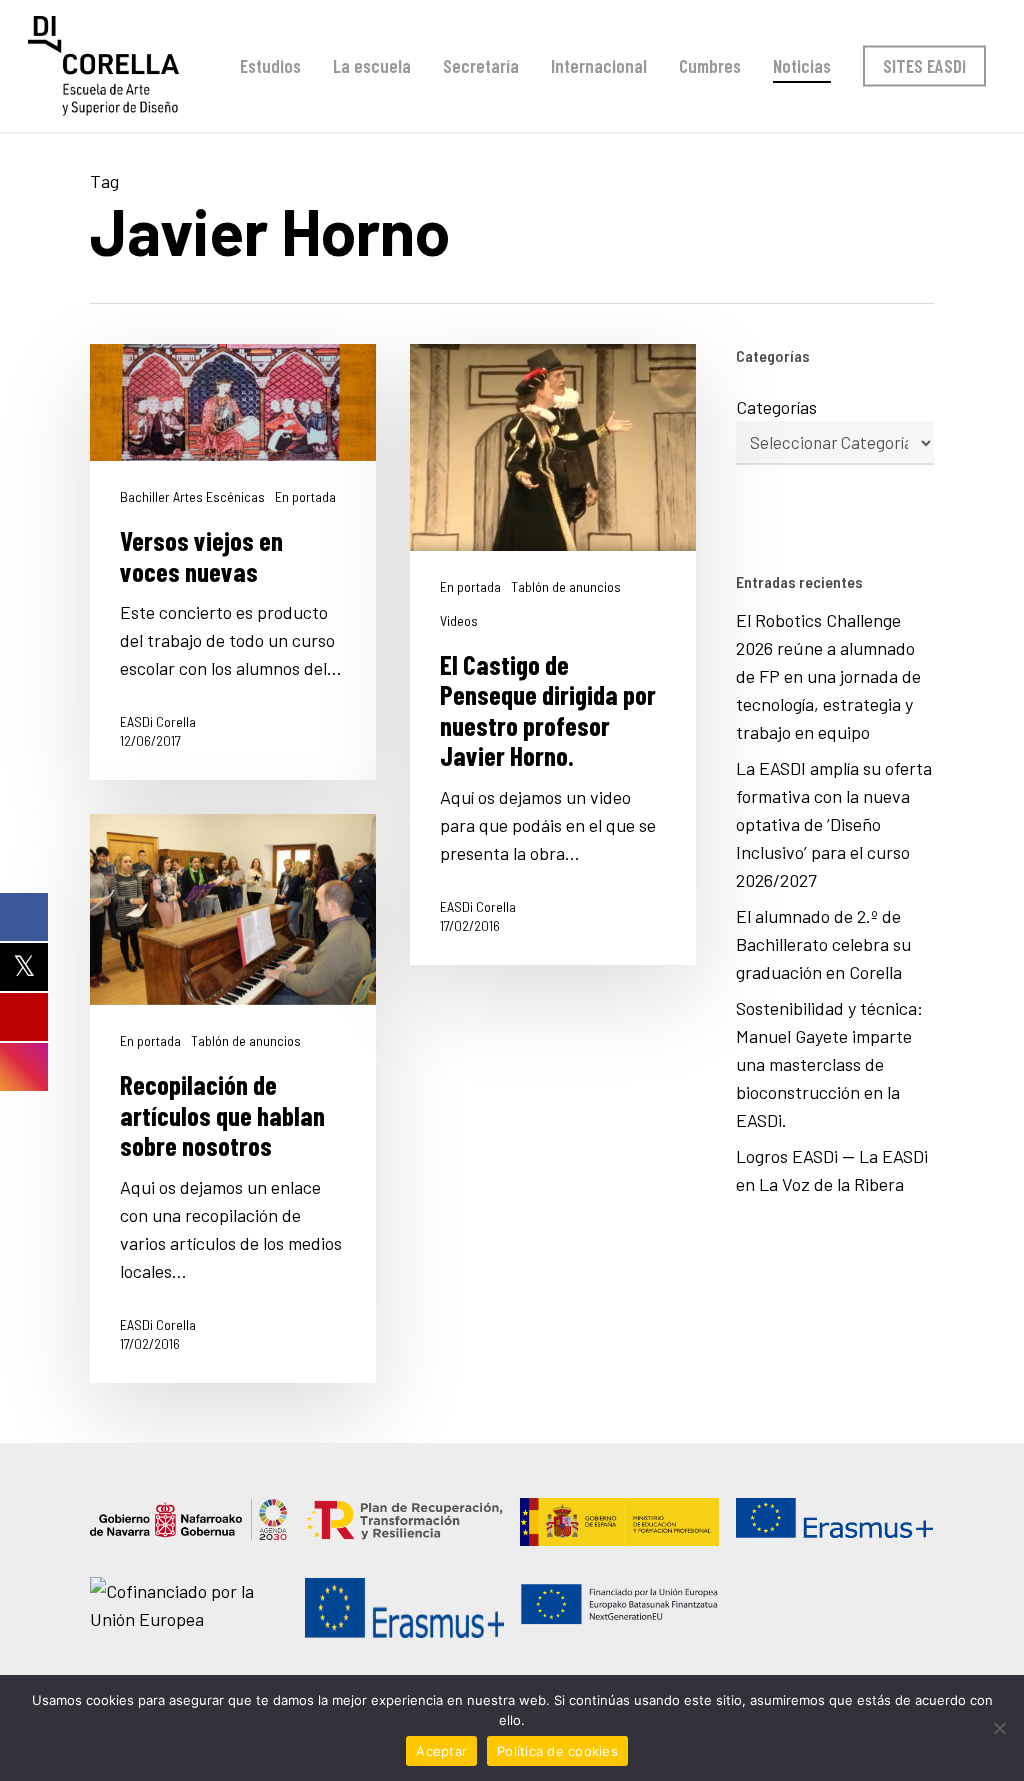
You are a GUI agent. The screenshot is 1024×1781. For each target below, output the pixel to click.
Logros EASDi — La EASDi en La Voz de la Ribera (832, 1170)
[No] (999, 1728)
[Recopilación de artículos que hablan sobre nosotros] (233, 1098)
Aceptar (441, 1751)
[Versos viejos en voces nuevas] (233, 562)
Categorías (776, 407)
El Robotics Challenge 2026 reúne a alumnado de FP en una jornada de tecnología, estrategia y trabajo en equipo (828, 676)
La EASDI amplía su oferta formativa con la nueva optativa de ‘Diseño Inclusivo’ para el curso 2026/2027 (834, 824)
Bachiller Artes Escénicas (192, 497)
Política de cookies (557, 1751)
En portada (305, 497)
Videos (459, 621)
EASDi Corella (158, 721)
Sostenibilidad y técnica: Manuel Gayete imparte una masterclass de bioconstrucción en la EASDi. (829, 1064)
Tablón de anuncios (566, 587)
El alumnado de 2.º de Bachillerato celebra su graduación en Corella (823, 944)
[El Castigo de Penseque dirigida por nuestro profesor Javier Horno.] (553, 654)
